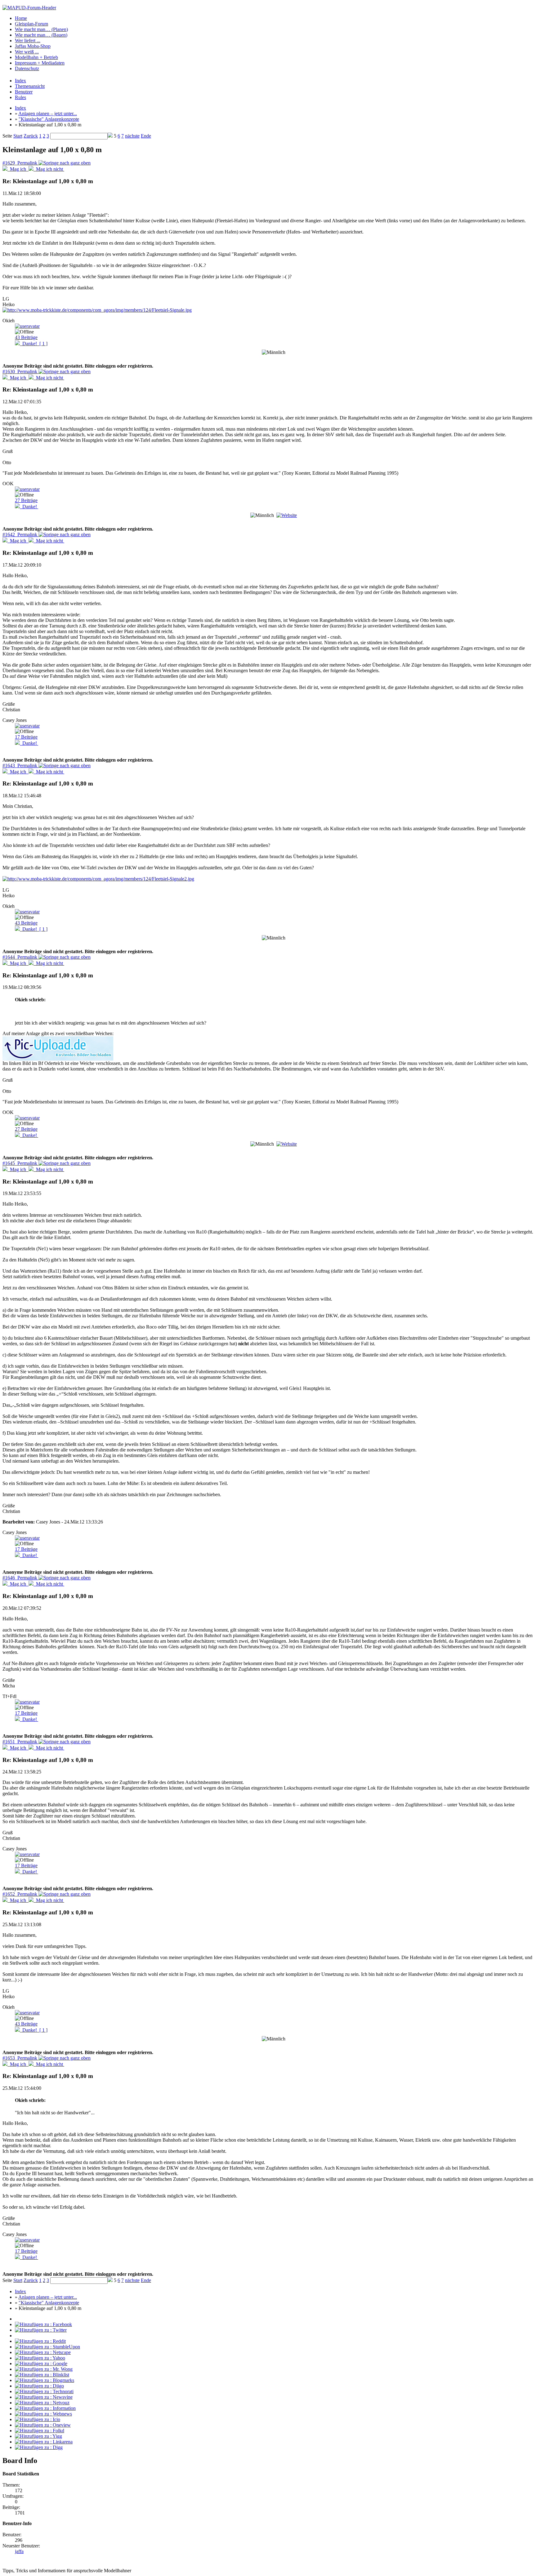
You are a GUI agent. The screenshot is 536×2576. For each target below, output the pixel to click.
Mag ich (18, 169)
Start (18, 136)
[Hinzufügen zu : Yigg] (38, 2436)
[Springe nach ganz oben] (65, 163)
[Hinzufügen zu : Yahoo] (40, 2358)
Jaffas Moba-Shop (33, 46)
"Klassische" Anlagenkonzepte (49, 119)
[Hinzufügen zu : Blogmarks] (45, 2380)
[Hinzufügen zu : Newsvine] (44, 2397)
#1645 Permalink (20, 1163)
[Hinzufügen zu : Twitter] (41, 2330)
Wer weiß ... (27, 52)
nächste (132, 136)
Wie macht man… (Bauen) (41, 35)
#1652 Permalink (20, 1894)
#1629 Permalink (20, 163)
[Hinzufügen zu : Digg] (39, 2447)
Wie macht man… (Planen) (41, 29)
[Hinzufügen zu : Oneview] (43, 2425)
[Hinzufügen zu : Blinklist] (42, 2375)
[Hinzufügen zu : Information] (45, 2408)
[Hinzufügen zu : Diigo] (39, 2386)
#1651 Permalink (20, 1742)
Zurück (31, 136)
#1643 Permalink (20, 765)
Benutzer (24, 92)
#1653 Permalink (20, 2058)
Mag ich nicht (49, 169)
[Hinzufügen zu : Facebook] (43, 2324)
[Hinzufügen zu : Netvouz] (42, 2403)
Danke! (34, 344)
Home (21, 18)
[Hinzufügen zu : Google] (41, 2363)
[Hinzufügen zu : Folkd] (40, 2431)
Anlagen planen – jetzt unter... (48, 113)
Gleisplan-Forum (31, 24)
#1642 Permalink (20, 534)
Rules (20, 97)
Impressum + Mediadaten (40, 63)
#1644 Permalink (20, 957)
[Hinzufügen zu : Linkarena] (44, 2442)
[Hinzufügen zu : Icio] (38, 2419)
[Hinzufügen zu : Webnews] (43, 2414)
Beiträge (26, 337)
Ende (146, 136)
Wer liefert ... (28, 41)
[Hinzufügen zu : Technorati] (44, 2391)
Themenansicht (30, 86)
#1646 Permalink (20, 1578)
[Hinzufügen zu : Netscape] (43, 2352)
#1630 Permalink (20, 371)
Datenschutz (27, 68)
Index (20, 81)
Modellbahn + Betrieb (36, 57)
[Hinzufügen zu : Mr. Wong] (44, 2369)
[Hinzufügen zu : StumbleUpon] (47, 2347)
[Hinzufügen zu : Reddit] (40, 2341)
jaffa (19, 2551)
